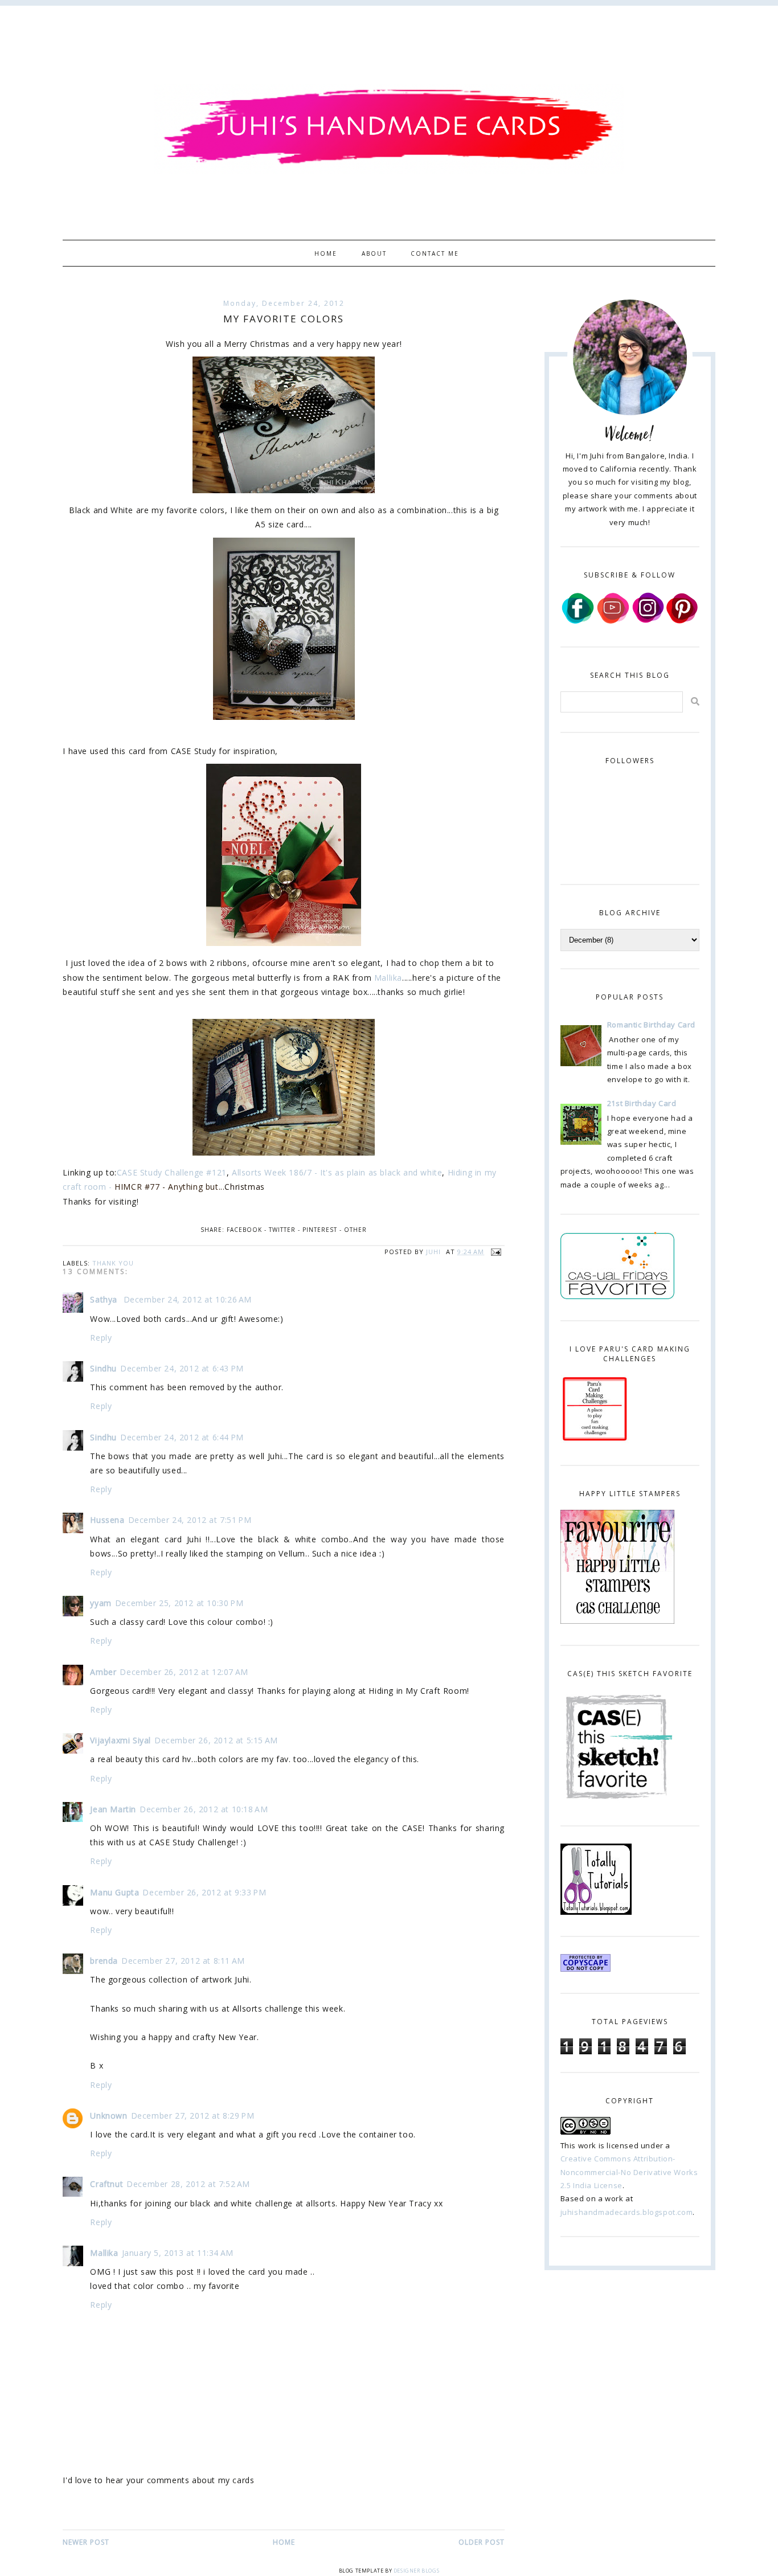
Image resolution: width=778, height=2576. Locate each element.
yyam (101, 1603)
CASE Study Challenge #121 (172, 1172)
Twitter (282, 1230)
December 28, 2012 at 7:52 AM (188, 2184)
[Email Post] (494, 1252)
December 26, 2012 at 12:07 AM (184, 1672)
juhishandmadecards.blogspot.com (627, 2212)
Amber (103, 1672)
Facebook (244, 1230)
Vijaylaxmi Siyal (120, 1740)
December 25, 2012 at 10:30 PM (179, 1603)
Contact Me (435, 253)
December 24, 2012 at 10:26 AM (188, 1299)
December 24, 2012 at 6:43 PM (182, 1368)
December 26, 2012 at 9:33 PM (204, 1892)
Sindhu (103, 1368)
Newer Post (86, 2542)
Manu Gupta (114, 1892)
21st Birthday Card (642, 1103)
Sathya (105, 1299)
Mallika (388, 978)
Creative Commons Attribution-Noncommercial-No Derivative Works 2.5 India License (629, 2172)
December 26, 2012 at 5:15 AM (216, 1740)
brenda (104, 1961)
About (374, 253)
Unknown (108, 2116)
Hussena (107, 1520)
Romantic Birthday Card (651, 1025)
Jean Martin (113, 1809)
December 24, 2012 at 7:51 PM (190, 1520)
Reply (101, 1338)
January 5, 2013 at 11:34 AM (178, 2253)
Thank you (113, 1263)
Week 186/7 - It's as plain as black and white (353, 1172)
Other (355, 1230)
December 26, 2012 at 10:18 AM (204, 1809)
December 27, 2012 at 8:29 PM (193, 2116)
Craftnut (107, 2184)
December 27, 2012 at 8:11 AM (183, 1961)
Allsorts (248, 1172)
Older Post (482, 2542)
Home (326, 253)
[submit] (695, 701)
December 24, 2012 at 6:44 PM (182, 1437)
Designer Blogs (416, 2571)
